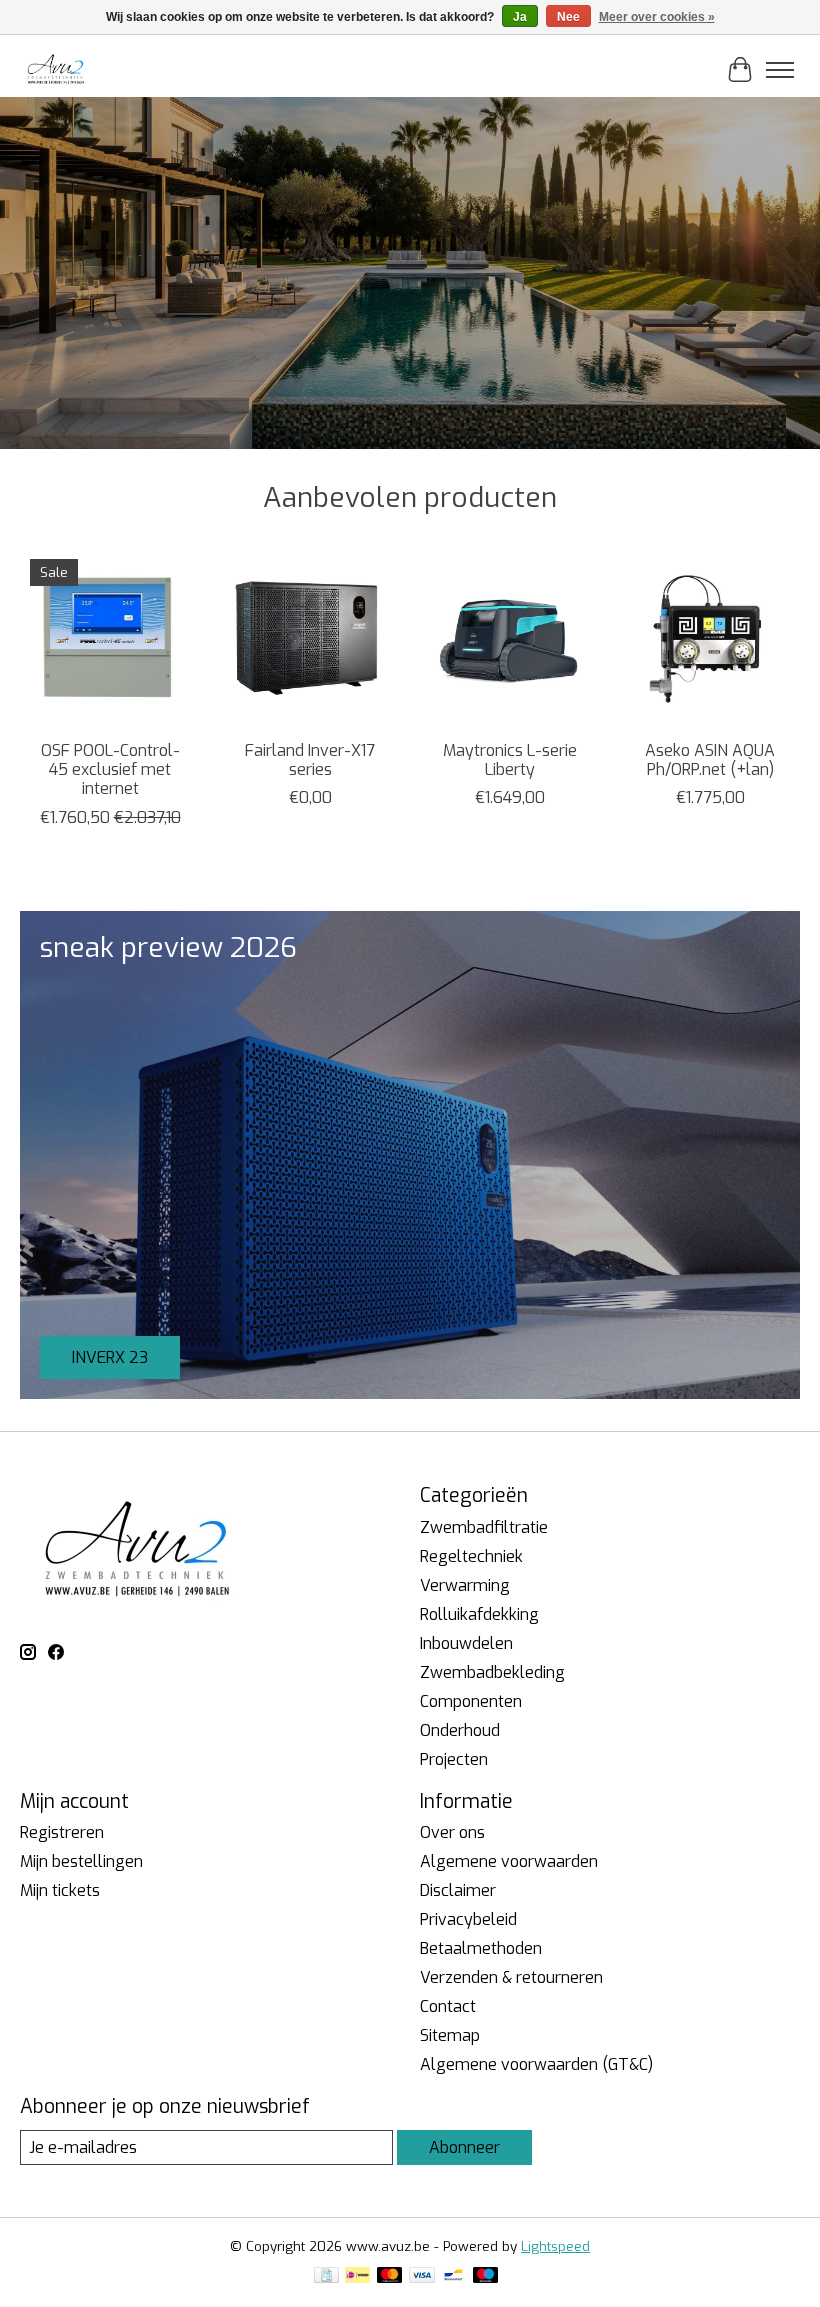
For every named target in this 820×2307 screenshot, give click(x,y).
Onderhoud (460, 1730)
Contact (448, 2006)
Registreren (62, 1832)
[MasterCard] (390, 2277)
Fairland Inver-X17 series (310, 760)
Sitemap (450, 2035)
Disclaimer (458, 1890)
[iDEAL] (357, 2277)
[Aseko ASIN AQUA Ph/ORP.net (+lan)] (710, 639)
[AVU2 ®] (57, 69)
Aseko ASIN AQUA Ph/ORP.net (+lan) (710, 760)
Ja (520, 17)
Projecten (454, 1759)
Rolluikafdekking (479, 1614)
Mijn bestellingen (81, 1861)
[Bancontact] (453, 2277)
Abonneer (464, 2147)
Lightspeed (555, 2246)
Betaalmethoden (481, 1948)
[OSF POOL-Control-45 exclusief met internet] (110, 639)
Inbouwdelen (466, 1643)
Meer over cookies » (657, 17)
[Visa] (422, 2277)
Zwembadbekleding (492, 1672)
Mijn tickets (60, 1890)
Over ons (452, 1832)
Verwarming (465, 1585)
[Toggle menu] (780, 70)
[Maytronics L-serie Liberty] (510, 639)
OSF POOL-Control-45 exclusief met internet (110, 769)
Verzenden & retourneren (511, 1977)
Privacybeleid (468, 1919)
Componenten (471, 1701)
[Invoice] (326, 2277)
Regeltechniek (471, 1556)
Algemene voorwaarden (509, 1861)
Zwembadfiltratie (484, 1527)
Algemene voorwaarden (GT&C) (536, 2064)
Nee (568, 17)
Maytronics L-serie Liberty (510, 760)
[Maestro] (486, 2277)
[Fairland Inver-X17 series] (310, 639)
